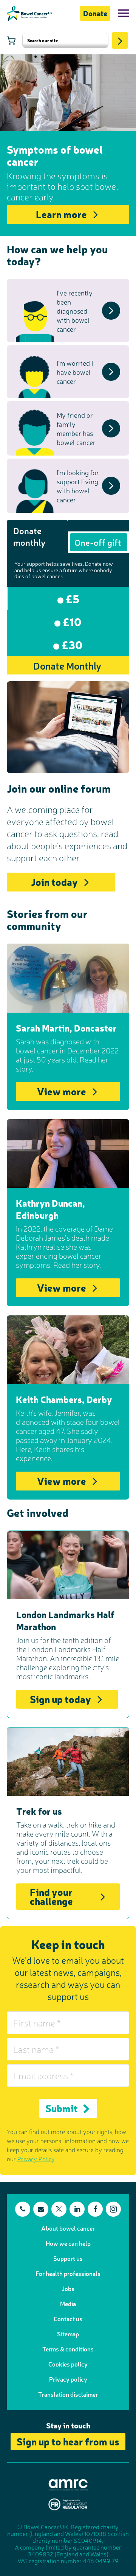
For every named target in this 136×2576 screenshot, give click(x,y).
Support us (68, 2258)
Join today (54, 882)
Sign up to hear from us (68, 2441)
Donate (95, 13)
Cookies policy (68, 2364)
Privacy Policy (36, 2159)
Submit (62, 2108)
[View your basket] (11, 40)
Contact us (68, 2319)
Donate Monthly (67, 665)
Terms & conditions (68, 2349)
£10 (71, 621)
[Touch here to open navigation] (124, 13)
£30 (71, 644)
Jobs (68, 2288)
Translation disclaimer (68, 2394)
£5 (71, 598)
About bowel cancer (68, 2228)
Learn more (61, 214)
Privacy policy (68, 2379)
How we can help (68, 2243)
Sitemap (68, 2334)
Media (68, 2303)
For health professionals (68, 2273)
